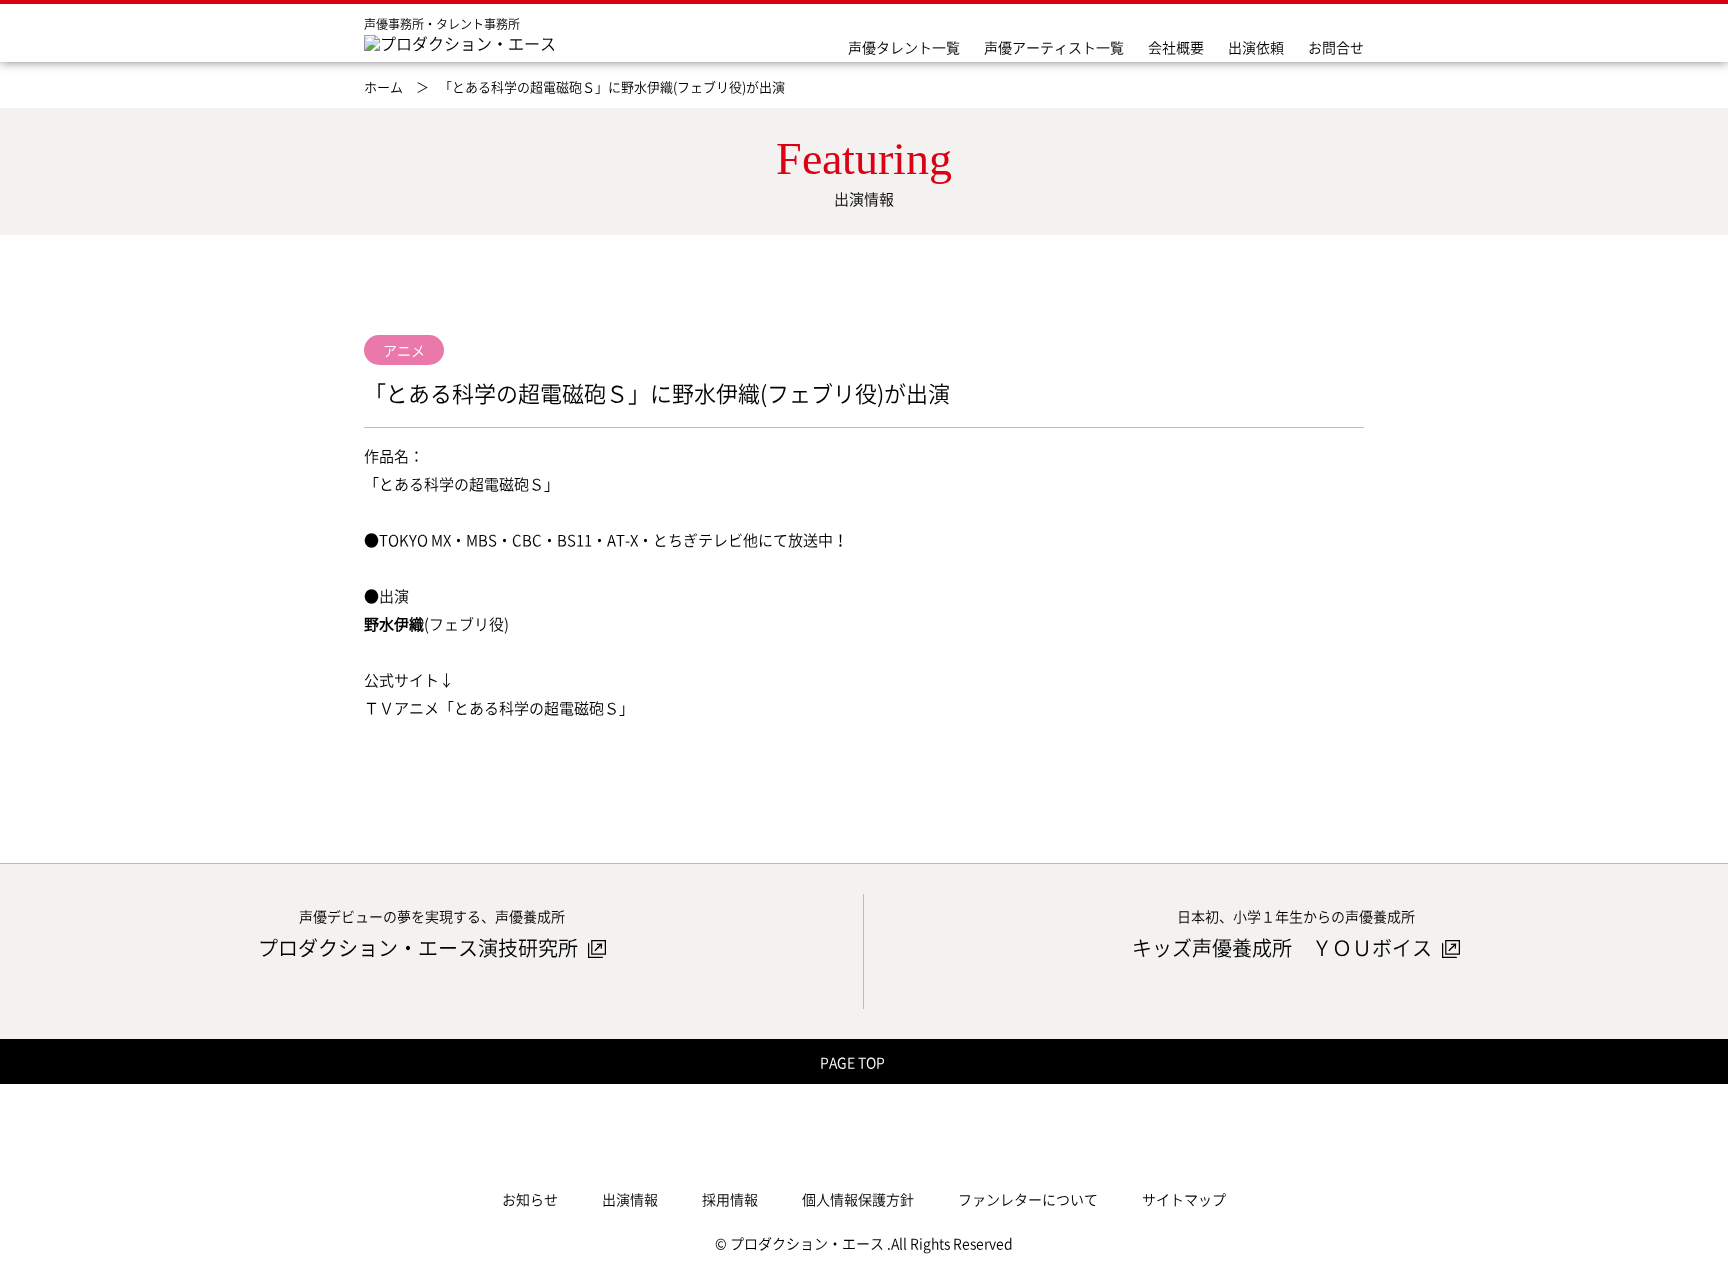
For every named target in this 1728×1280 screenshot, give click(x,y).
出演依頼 (1256, 47)
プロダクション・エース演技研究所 (420, 947)
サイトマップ (1184, 1199)
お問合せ (1336, 47)
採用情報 (730, 1199)
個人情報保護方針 (858, 1199)
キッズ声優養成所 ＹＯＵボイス (1284, 947)
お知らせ (530, 1199)
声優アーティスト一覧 (1054, 47)
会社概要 (1176, 47)
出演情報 (630, 1199)
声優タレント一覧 (904, 47)
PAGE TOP (854, 1062)
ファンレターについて (1028, 1199)
